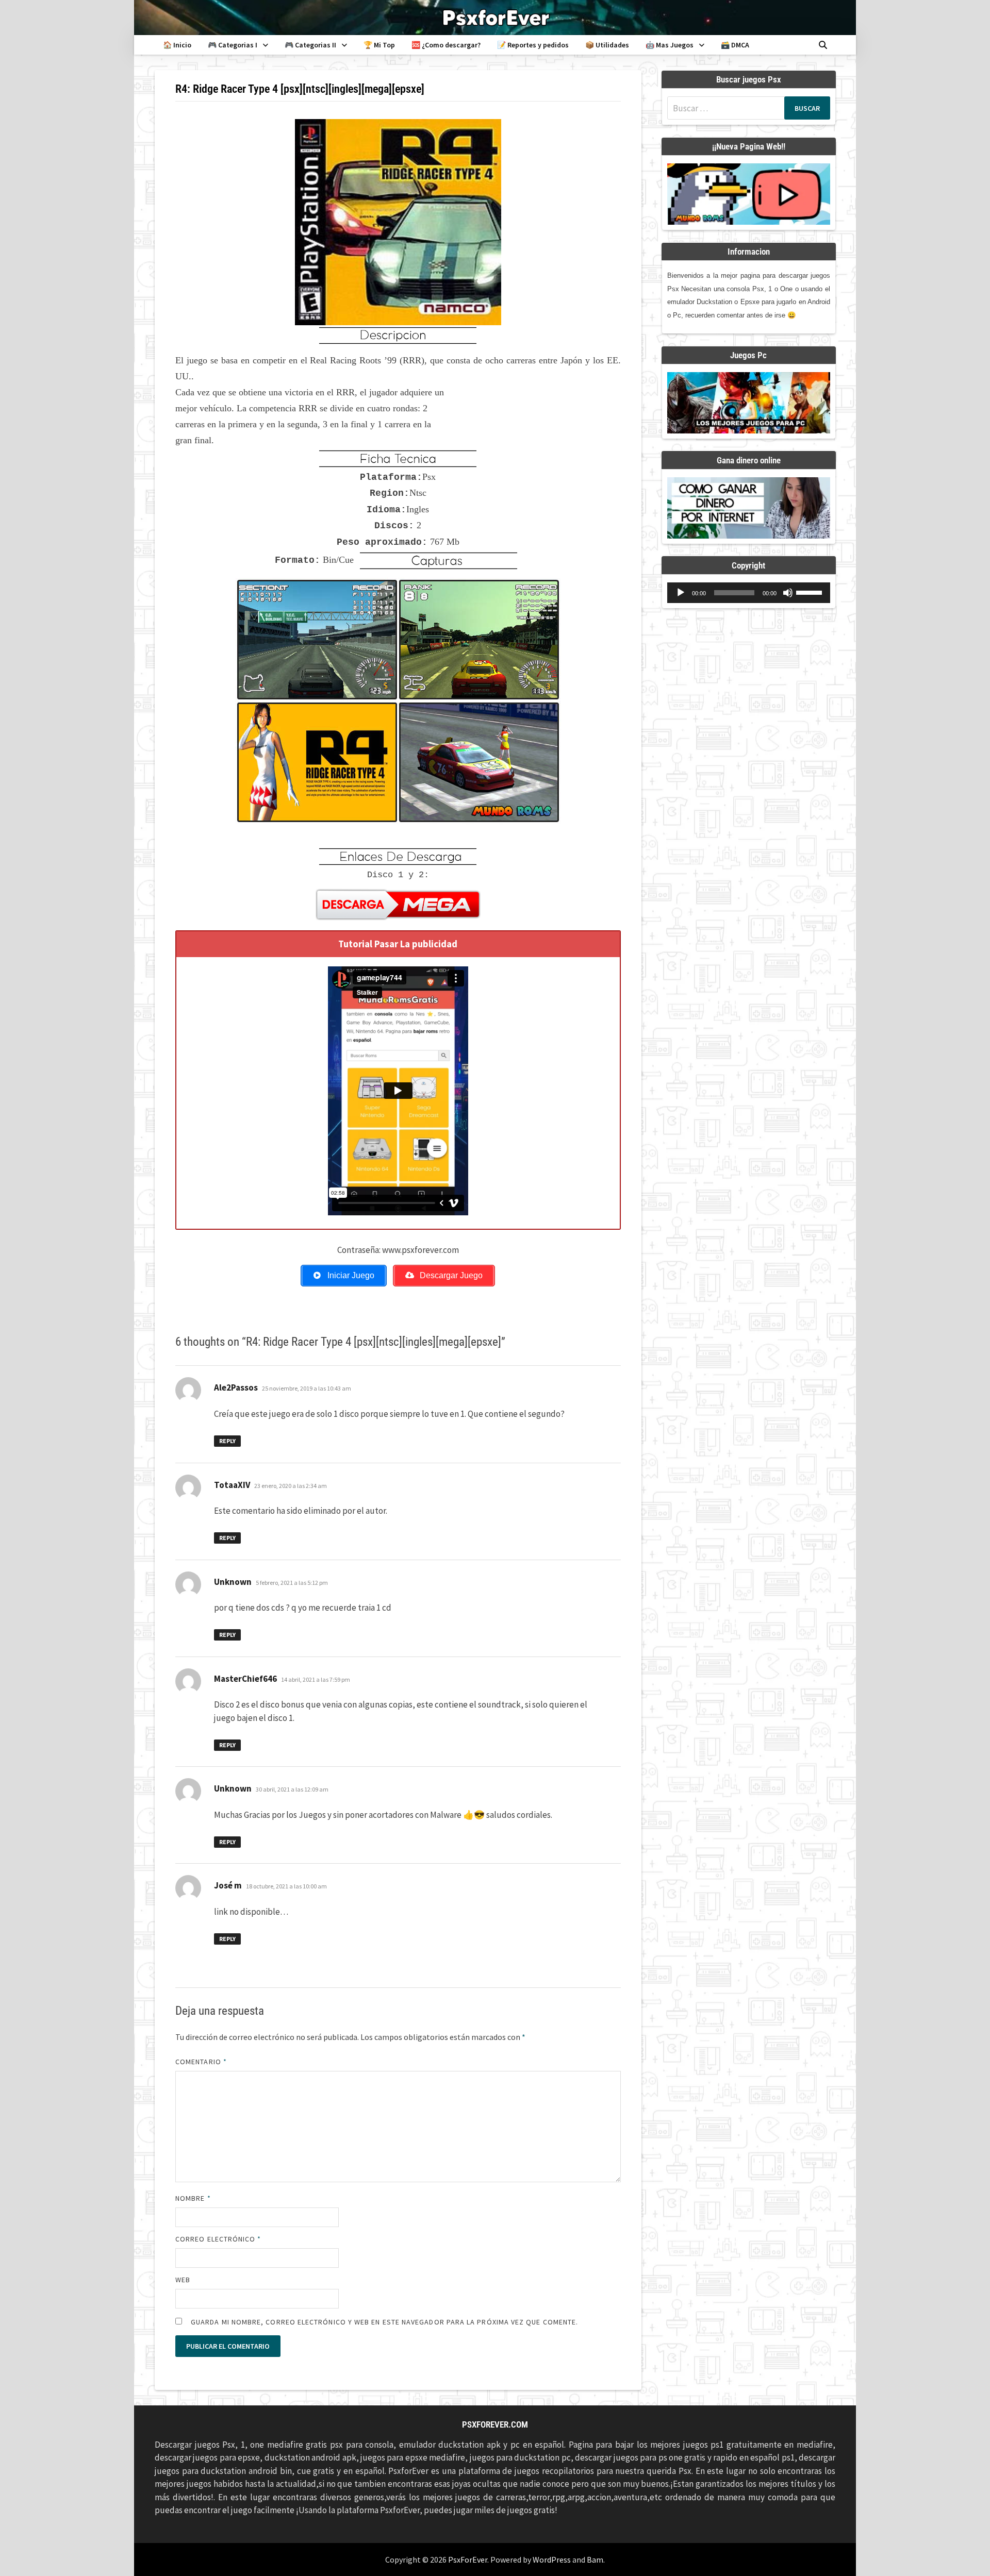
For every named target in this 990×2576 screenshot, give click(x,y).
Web (183, 2280)
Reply (227, 1441)
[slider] (811, 592)
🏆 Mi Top (379, 45)
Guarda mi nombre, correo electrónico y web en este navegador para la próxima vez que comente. (384, 2322)
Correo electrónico (218, 2239)
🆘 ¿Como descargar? (446, 45)
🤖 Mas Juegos (670, 45)
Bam (595, 2560)
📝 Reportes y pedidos (533, 45)
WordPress (552, 2560)
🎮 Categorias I (233, 45)
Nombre (193, 2198)
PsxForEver (468, 2560)
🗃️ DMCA (735, 45)
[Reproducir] (681, 593)
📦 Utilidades (607, 45)
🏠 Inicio (177, 45)
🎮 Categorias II (310, 45)
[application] (749, 593)
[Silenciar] (788, 593)
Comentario (201, 2062)
